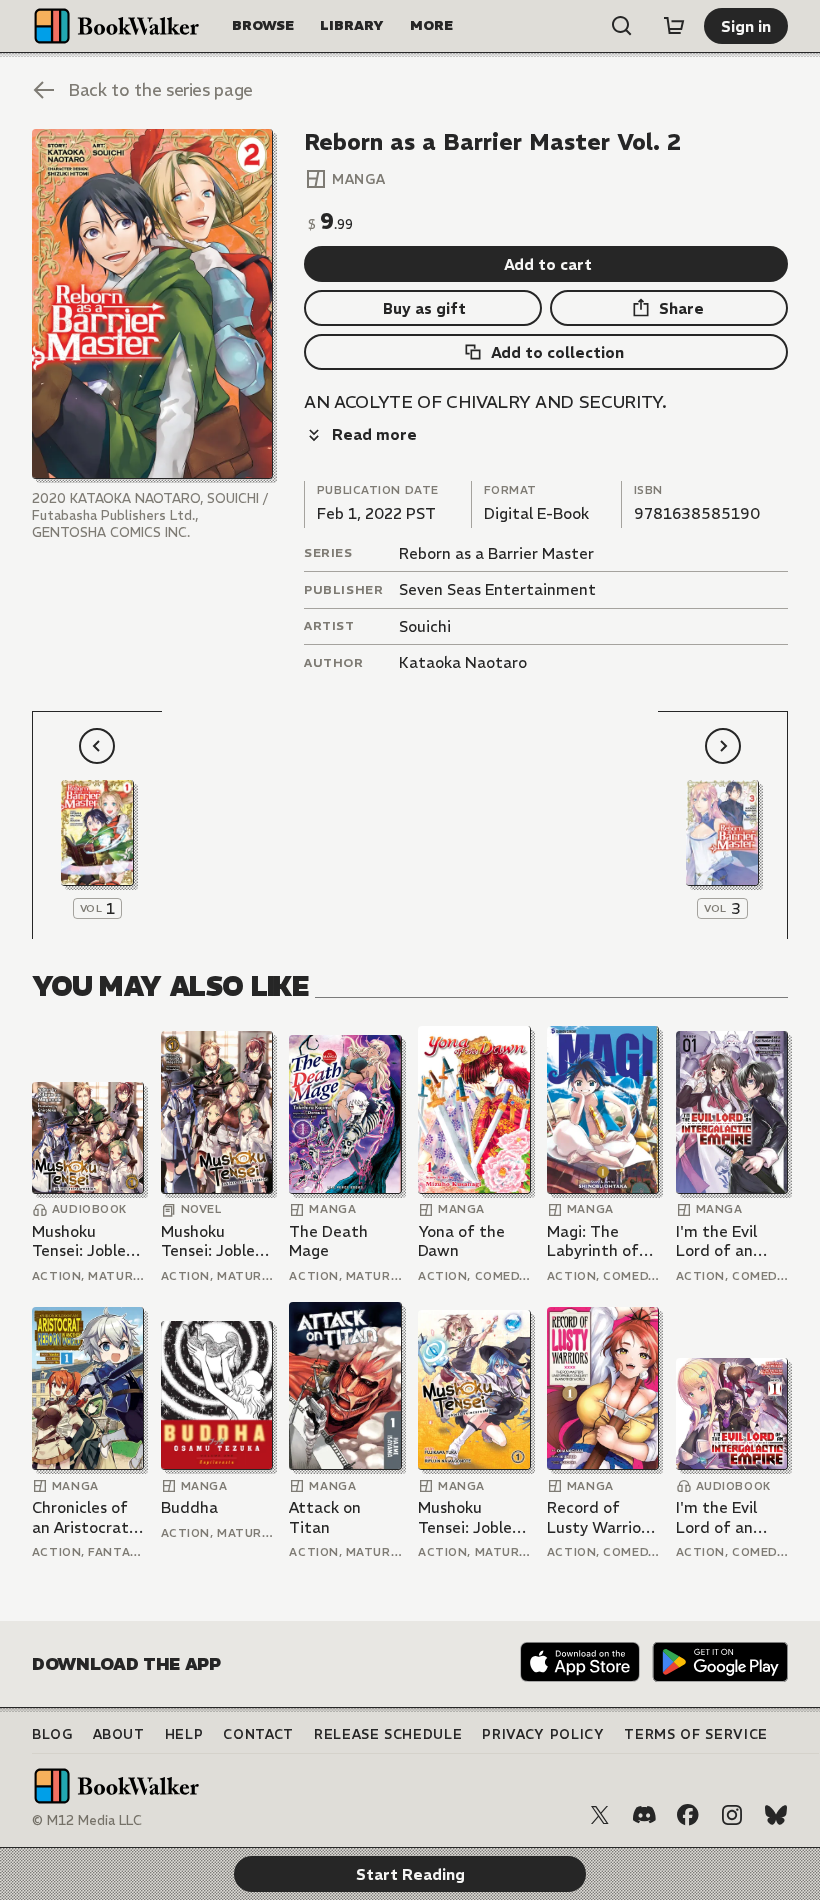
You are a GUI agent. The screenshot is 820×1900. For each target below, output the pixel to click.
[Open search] (622, 26)
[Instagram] (732, 1815)
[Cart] (674, 26)
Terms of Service (695, 1734)
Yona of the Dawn (461, 1241)
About (119, 1734)
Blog (52, 1734)
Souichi (425, 626)
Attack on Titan (325, 1517)
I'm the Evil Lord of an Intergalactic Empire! (723, 1241)
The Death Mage (328, 1241)
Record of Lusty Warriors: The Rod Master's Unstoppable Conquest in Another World (602, 1517)
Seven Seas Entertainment (497, 589)
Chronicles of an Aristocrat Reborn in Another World (86, 1517)
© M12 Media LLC (87, 1820)
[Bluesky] (776, 1815)
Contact (258, 1734)
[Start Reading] (152, 304)
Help (184, 1734)
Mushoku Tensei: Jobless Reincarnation (86, 1241)
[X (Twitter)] (600, 1815)
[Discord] (644, 1815)
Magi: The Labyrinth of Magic (593, 1241)
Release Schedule (388, 1734)
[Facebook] (688, 1815)
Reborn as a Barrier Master (496, 553)
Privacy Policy (543, 1734)
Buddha (189, 1507)
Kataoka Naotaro (463, 662)
